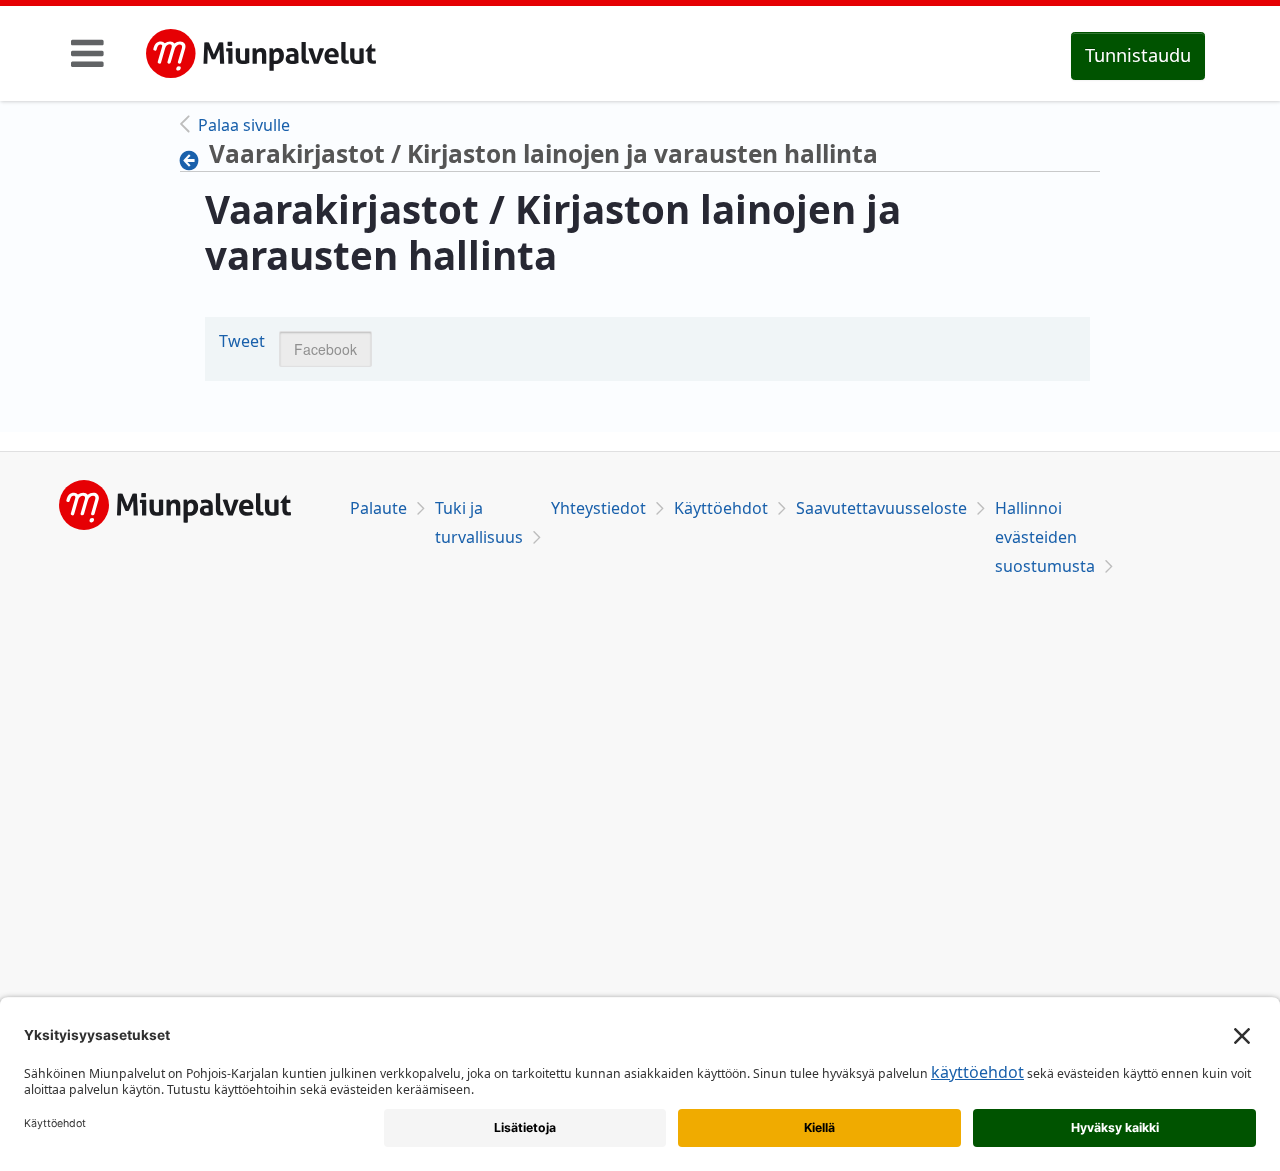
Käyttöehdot (721, 508)
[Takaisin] (194, 160)
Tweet (242, 341)
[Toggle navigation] (87, 53)
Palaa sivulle (244, 125)
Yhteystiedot (598, 508)
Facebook (325, 349)
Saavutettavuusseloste (881, 508)
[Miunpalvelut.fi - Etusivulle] (261, 54)
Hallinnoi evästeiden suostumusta (1045, 537)
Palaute (378, 508)
